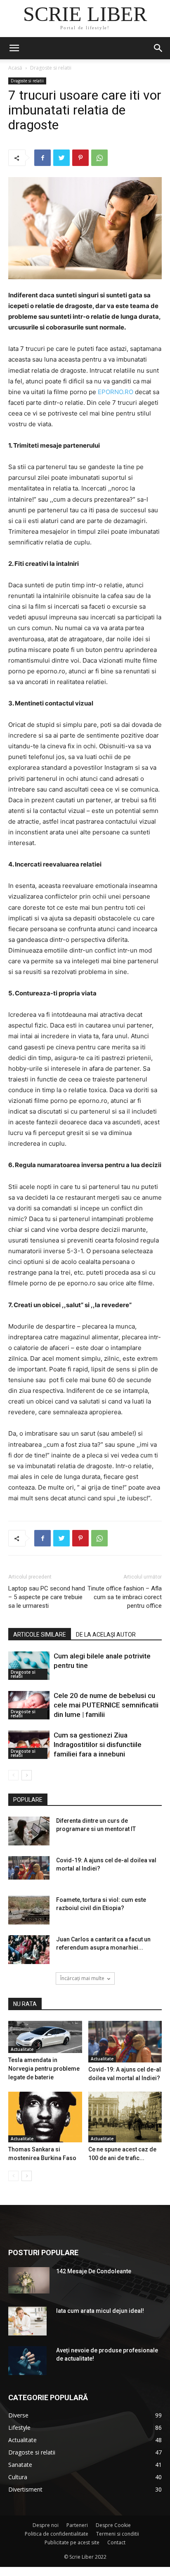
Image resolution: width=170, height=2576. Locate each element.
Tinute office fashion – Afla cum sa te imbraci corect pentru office (125, 1597)
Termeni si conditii (118, 2534)
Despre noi (46, 2525)
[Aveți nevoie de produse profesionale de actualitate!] (27, 2361)
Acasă (15, 68)
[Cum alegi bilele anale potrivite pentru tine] (29, 1666)
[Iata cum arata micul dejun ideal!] (27, 2321)
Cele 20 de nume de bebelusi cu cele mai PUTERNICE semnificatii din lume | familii (106, 1705)
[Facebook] (42, 158)
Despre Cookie (113, 2525)
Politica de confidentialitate (57, 2534)
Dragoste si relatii (51, 68)
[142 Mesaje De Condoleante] (29, 2280)
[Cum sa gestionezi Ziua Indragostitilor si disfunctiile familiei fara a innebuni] (29, 1745)
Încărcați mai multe (82, 1978)
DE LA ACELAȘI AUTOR (106, 1635)
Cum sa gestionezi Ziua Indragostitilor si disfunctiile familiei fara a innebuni (98, 1745)
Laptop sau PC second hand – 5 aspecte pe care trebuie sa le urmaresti (47, 1597)
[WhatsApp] (99, 158)
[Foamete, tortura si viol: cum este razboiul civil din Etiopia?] (29, 1910)
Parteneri (77, 2525)
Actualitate (22, 2049)
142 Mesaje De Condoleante (94, 2271)
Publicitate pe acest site (72, 2542)
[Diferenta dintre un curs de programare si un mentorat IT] (29, 1831)
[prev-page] (13, 1775)
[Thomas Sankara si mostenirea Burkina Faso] (45, 2117)
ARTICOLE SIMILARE (40, 1635)
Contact (116, 2542)
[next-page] (27, 1775)
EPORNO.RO (116, 392)
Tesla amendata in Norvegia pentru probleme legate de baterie (44, 2069)
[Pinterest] (80, 158)
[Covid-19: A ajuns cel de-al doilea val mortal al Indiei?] (29, 1868)
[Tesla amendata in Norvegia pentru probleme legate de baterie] (45, 2037)
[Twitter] (61, 158)
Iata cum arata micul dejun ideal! (100, 2311)
